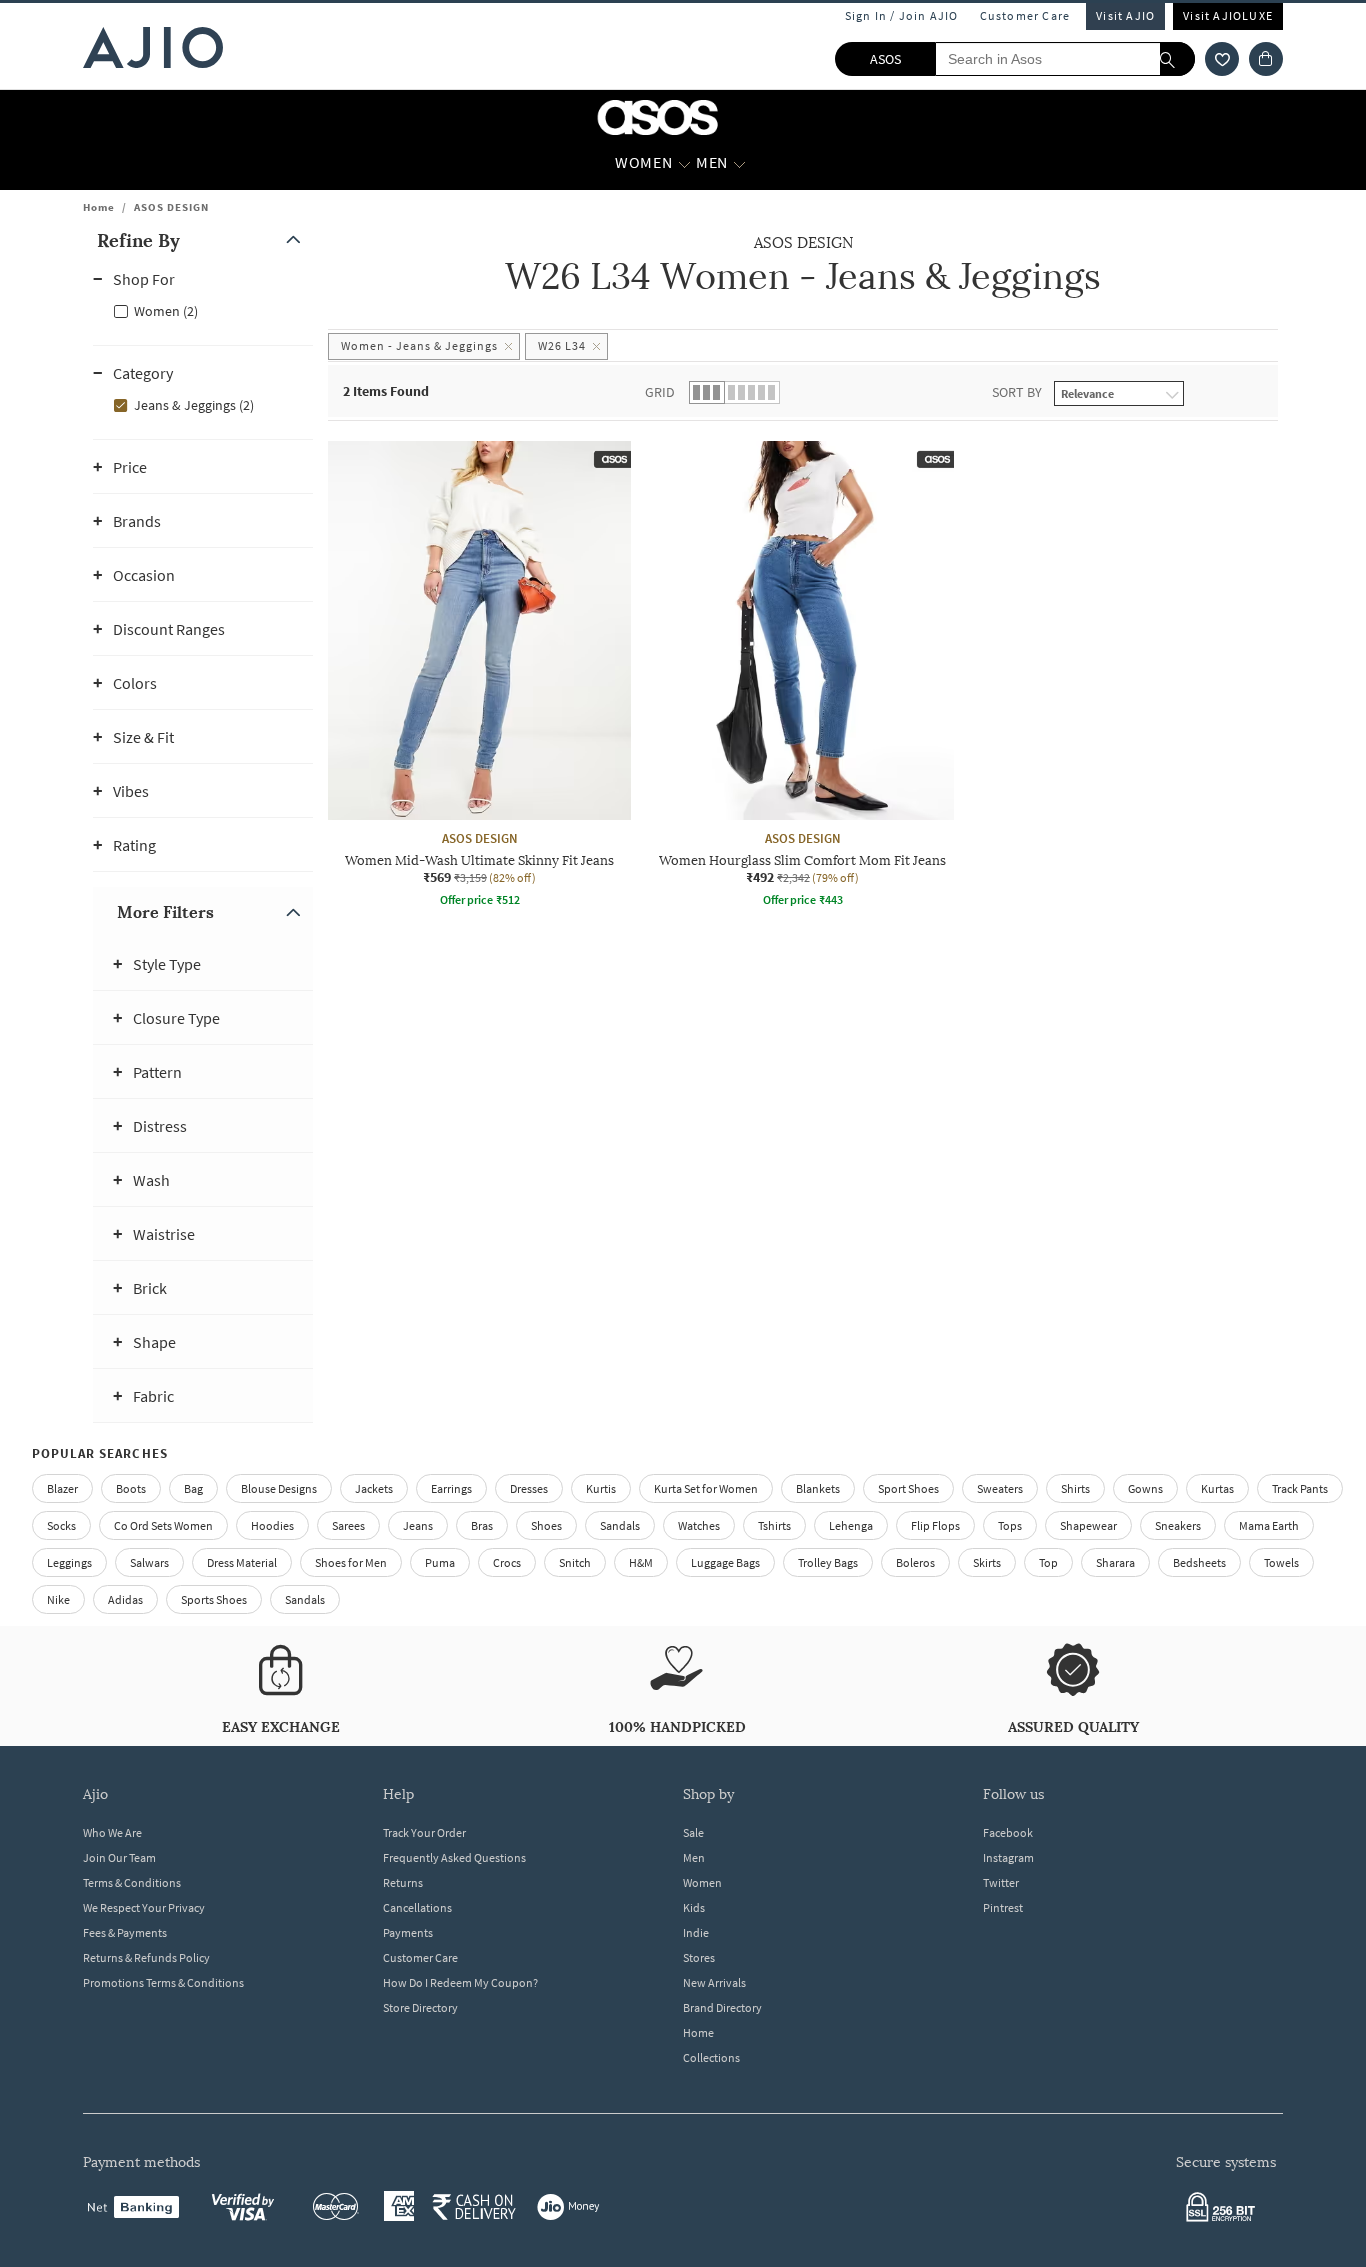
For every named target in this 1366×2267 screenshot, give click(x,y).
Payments (408, 1932)
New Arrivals (714, 1982)
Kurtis (601, 1488)
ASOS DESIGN (171, 207)
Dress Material (242, 1562)
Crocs (507, 1562)
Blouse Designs (279, 1488)
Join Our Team (119, 1857)
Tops (1010, 1525)
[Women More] (684, 163)
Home (99, 207)
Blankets (818, 1488)
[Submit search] (1177, 59)
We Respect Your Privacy (144, 1907)
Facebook (1008, 1832)
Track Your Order (424, 1832)
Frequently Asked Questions (454, 1857)
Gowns (1145, 1488)
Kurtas (1217, 1488)
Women (702, 1882)
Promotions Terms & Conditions (163, 1982)
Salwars (149, 1562)
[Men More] (739, 163)
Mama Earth (1269, 1525)
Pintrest (1003, 1907)
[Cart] (1266, 59)
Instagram (1008, 1857)
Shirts (1075, 1488)
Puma (440, 1562)
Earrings (451, 1488)
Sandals (620, 1525)
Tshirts (774, 1525)
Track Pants (1300, 1488)
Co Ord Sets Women (163, 1525)
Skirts (987, 1562)
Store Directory (420, 2007)
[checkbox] (203, 310)
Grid (660, 392)
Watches (699, 1525)
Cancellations (417, 1907)
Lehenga (851, 1525)
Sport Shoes (908, 1488)
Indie (696, 1932)
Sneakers (1178, 1525)
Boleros (915, 1562)
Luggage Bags (725, 1562)
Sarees (348, 1525)
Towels (1281, 1562)
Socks (61, 1525)
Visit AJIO (1125, 15)
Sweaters (1000, 1488)
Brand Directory (722, 2007)
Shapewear (1088, 1525)
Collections (711, 2057)
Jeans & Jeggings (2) (194, 405)
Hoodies (272, 1525)
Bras (482, 1525)
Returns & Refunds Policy (146, 1957)
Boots (131, 1488)
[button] (1222, 59)
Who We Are (112, 1832)
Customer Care (1025, 15)
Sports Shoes (214, 1599)
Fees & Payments (125, 1932)
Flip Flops (935, 1525)
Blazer (62, 1488)
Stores (699, 1957)
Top (1048, 1562)
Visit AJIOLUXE (1228, 15)
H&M (641, 1562)
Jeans (418, 1525)
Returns (403, 1882)
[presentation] (828, 731)
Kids (694, 1907)
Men (694, 1857)
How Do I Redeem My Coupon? (460, 1982)
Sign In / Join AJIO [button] (902, 15)
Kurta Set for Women (706, 1488)
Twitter (1001, 1882)
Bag (193, 1488)
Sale (693, 1832)
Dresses (529, 1488)
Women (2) (166, 311)
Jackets (374, 1488)
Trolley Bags (828, 1562)
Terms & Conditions (132, 1882)
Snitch (575, 1562)
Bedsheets (1199, 1562)
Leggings (69, 1562)
